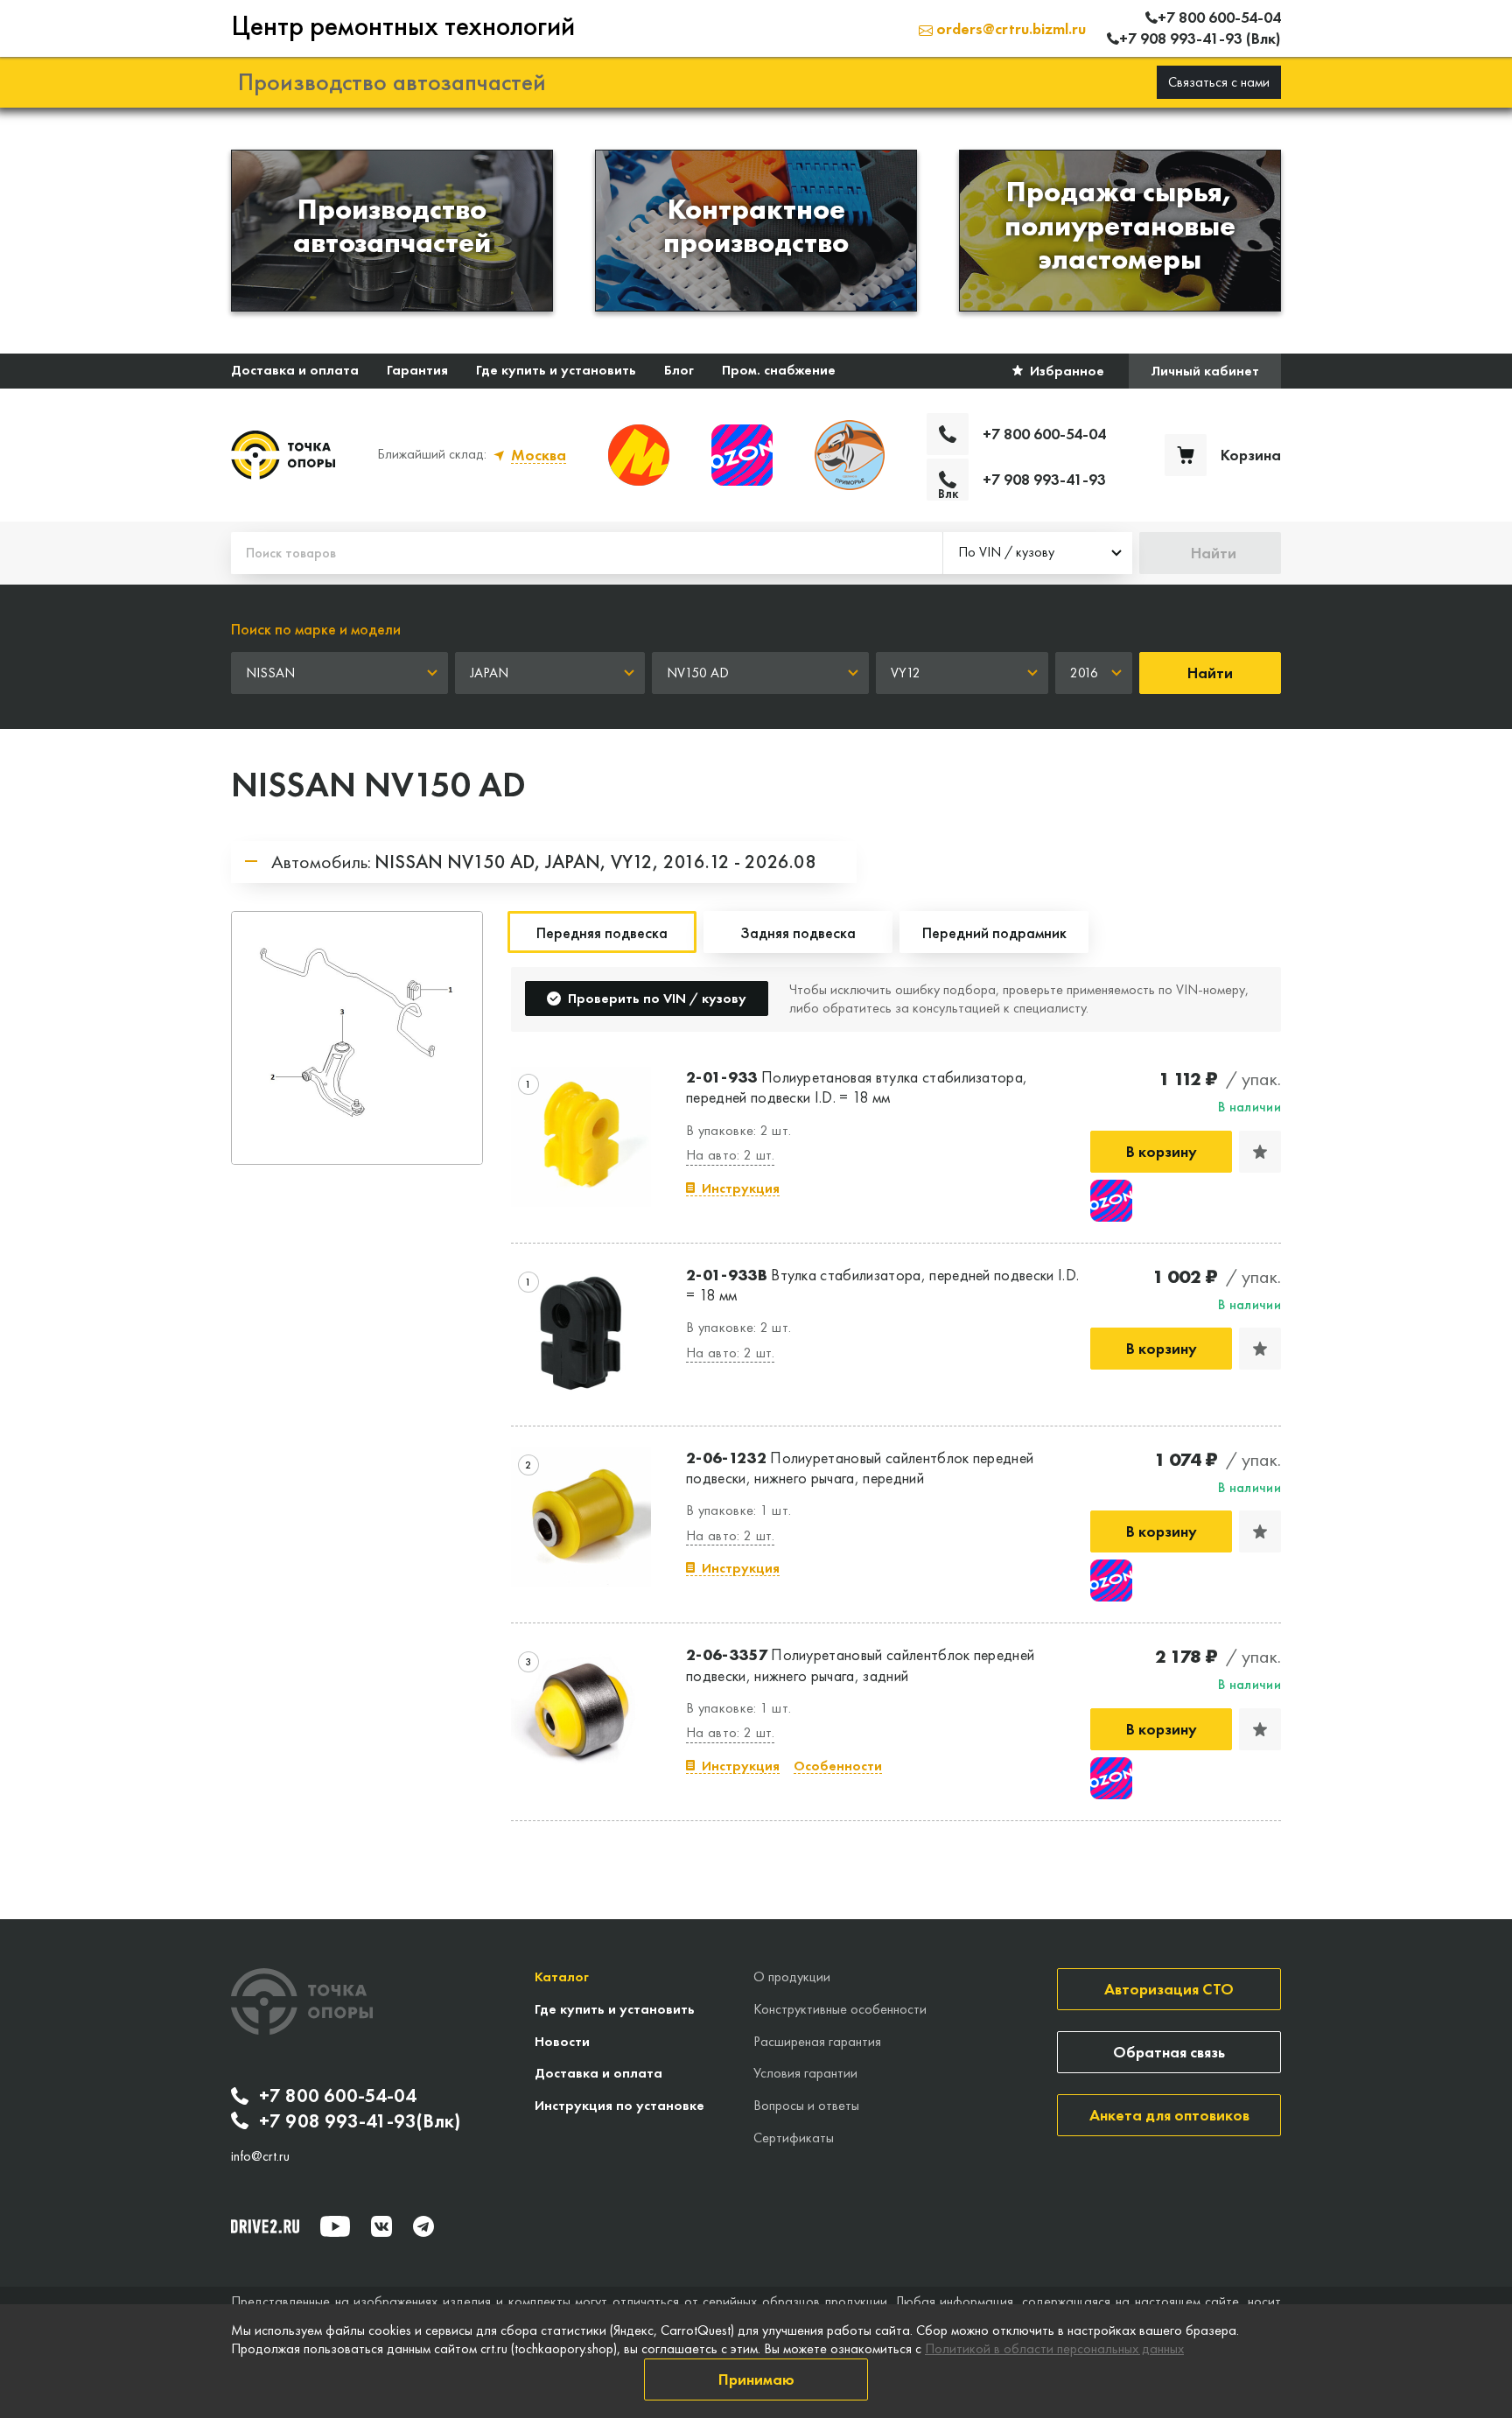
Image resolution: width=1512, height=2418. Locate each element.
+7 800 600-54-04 (338, 2096)
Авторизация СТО (1169, 1989)
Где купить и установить (556, 370)
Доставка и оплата (295, 370)
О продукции (792, 1976)
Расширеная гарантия (817, 2041)
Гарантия (417, 370)
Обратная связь (1169, 2052)
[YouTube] (335, 2226)
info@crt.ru (260, 2156)
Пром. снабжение (779, 370)
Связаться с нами (1219, 82)
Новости (562, 2041)
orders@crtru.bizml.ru (1009, 28)
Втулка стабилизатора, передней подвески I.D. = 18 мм (882, 1285)
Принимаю (756, 2379)
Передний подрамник (994, 932)
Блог (679, 370)
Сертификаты (794, 2138)
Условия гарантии (805, 2073)
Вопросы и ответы (806, 2105)
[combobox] (1038, 553)
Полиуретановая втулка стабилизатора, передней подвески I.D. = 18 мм (857, 1087)
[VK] (381, 2226)
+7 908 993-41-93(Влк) (360, 2121)
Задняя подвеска (798, 932)
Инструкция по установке (619, 2105)
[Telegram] (423, 2226)
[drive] (265, 2226)
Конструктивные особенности (840, 2009)
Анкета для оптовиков (1169, 2115)
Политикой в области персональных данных (1054, 2348)
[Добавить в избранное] (1260, 1152)
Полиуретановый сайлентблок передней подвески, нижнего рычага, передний (860, 1468)
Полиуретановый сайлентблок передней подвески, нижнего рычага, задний (860, 1665)
